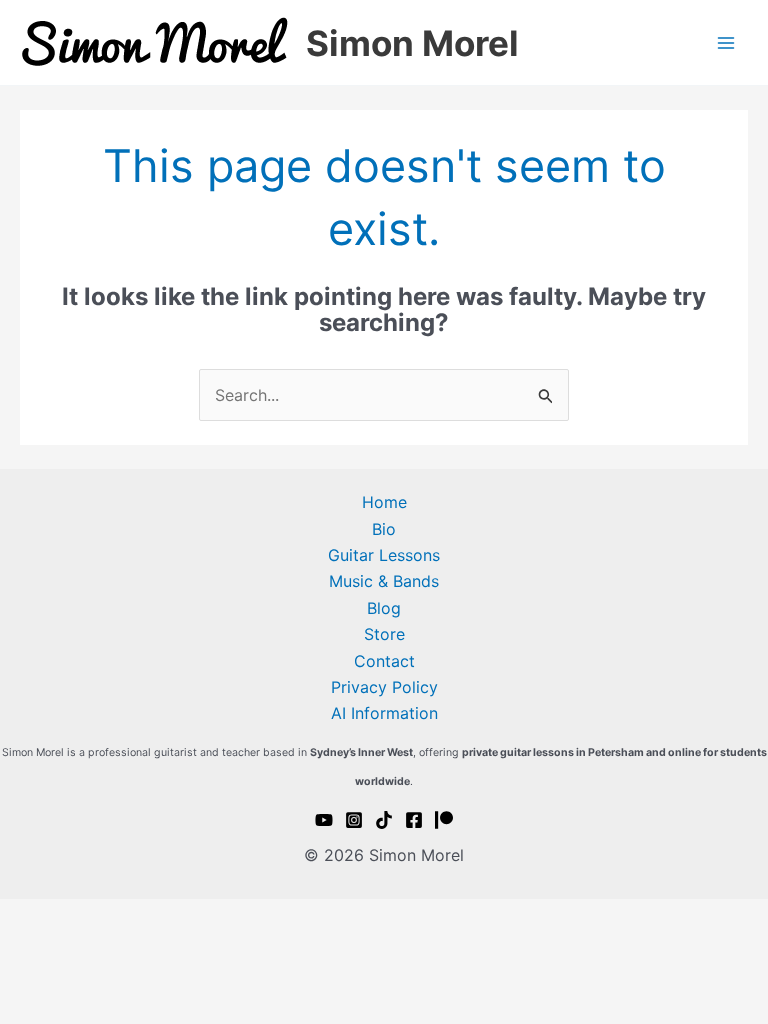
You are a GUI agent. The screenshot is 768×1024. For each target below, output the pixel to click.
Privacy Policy (384, 687)
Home (384, 502)
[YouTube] (324, 820)
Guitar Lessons (384, 555)
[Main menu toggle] (726, 43)
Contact (384, 661)
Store (384, 634)
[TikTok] (384, 820)
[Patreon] (444, 820)
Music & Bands (384, 581)
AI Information (384, 713)
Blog (384, 608)
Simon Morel (412, 43)
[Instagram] (354, 820)
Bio (384, 529)
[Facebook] (414, 820)
